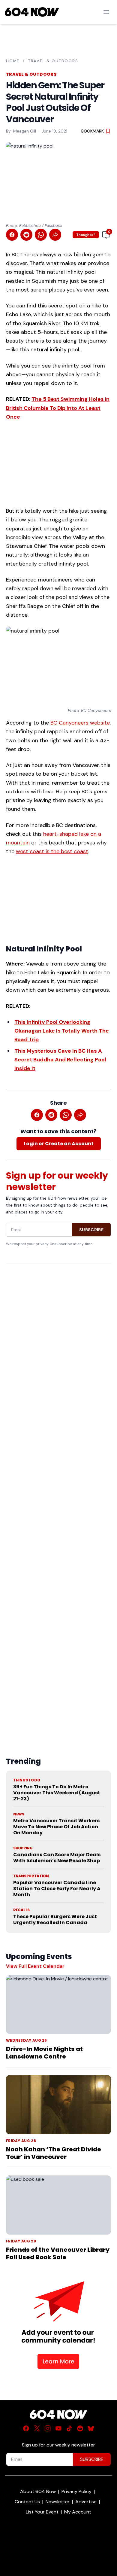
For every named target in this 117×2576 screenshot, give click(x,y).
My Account (78, 2512)
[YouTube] (58, 2428)
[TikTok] (69, 2428)
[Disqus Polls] (58, 1346)
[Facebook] (26, 2428)
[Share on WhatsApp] (41, 235)
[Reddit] (80, 2428)
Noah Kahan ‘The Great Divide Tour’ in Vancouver (54, 2153)
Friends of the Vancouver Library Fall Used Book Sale (58, 2253)
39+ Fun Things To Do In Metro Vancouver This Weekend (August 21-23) (57, 1793)
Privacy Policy (76, 2491)
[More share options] (55, 235)
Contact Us (27, 2502)
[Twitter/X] (37, 2428)
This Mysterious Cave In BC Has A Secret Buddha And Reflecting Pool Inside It (60, 1060)
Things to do (27, 1780)
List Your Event (42, 2512)
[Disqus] (58, 1496)
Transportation (31, 1876)
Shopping (23, 1848)
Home (13, 61)
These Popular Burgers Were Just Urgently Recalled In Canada (55, 1920)
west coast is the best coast (52, 851)
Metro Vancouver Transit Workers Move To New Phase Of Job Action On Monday (56, 1827)
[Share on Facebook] (12, 235)
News (19, 1814)
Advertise (86, 2502)
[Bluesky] (91, 2428)
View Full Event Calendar (35, 1966)
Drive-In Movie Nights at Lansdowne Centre (44, 2053)
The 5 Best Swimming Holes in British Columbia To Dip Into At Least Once (58, 408)
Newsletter (58, 2502)
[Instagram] (48, 2428)
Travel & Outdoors (53, 61)
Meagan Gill (25, 131)
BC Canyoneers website (80, 723)
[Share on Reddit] (26, 235)
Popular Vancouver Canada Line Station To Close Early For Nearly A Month (57, 1889)
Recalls (21, 1910)
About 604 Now (38, 2491)
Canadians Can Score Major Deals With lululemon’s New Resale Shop (57, 1858)
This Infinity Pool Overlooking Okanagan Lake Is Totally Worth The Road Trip (62, 1031)
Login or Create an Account (59, 1144)
